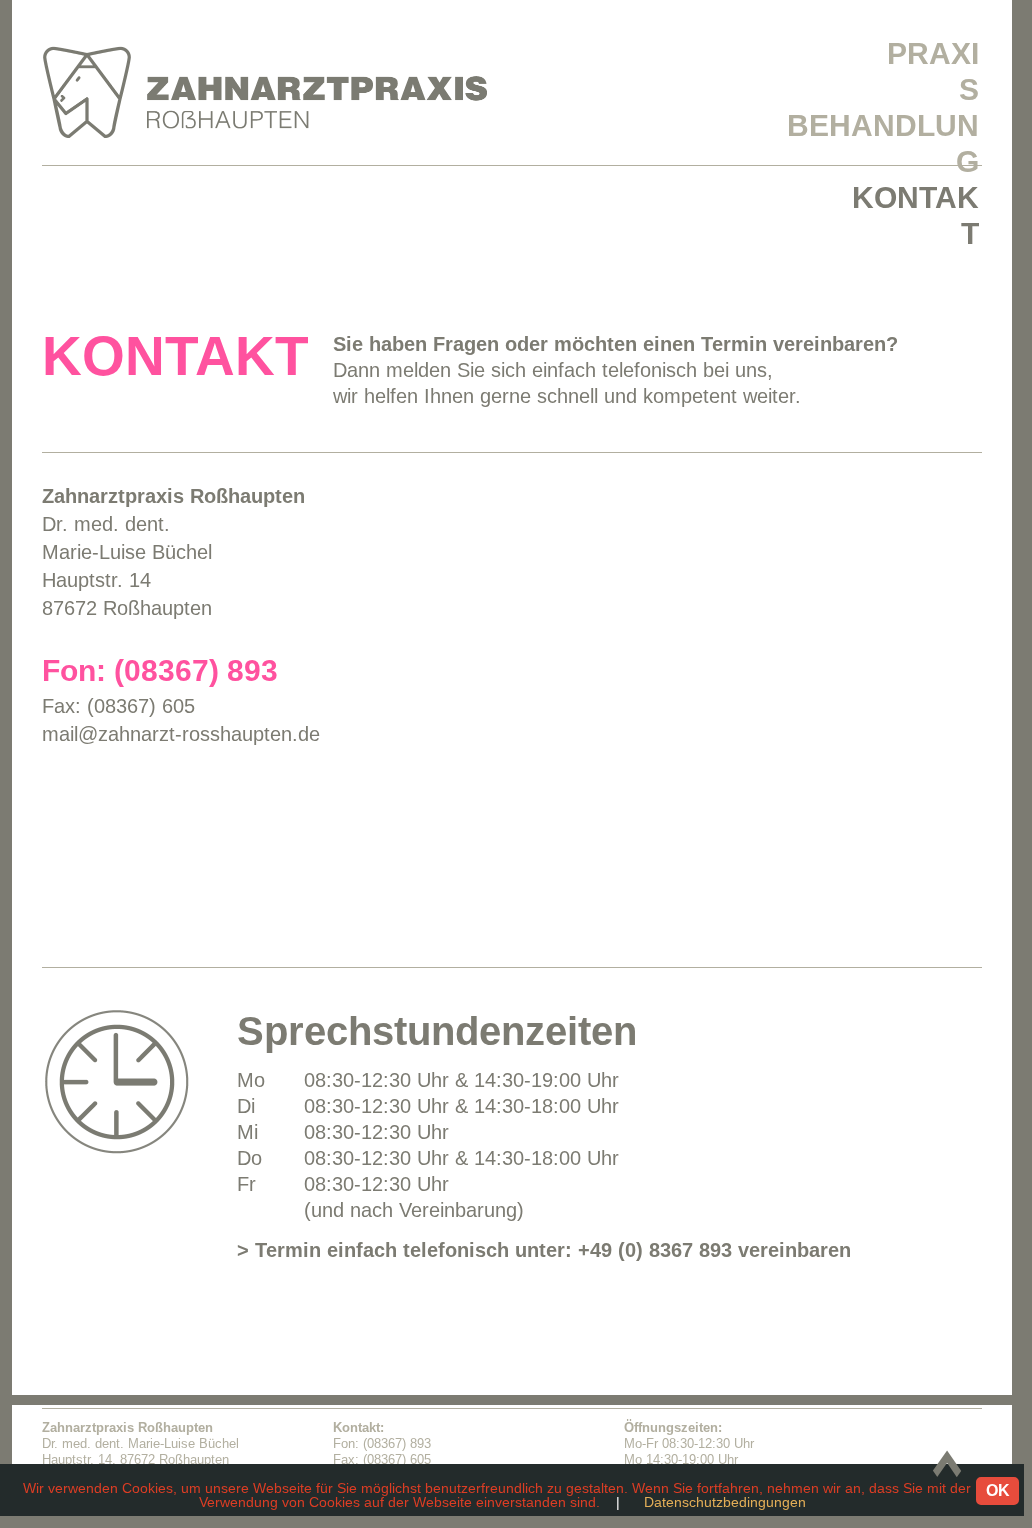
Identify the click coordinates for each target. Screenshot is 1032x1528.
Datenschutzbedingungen (725, 1502)
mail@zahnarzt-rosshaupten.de (181, 734)
